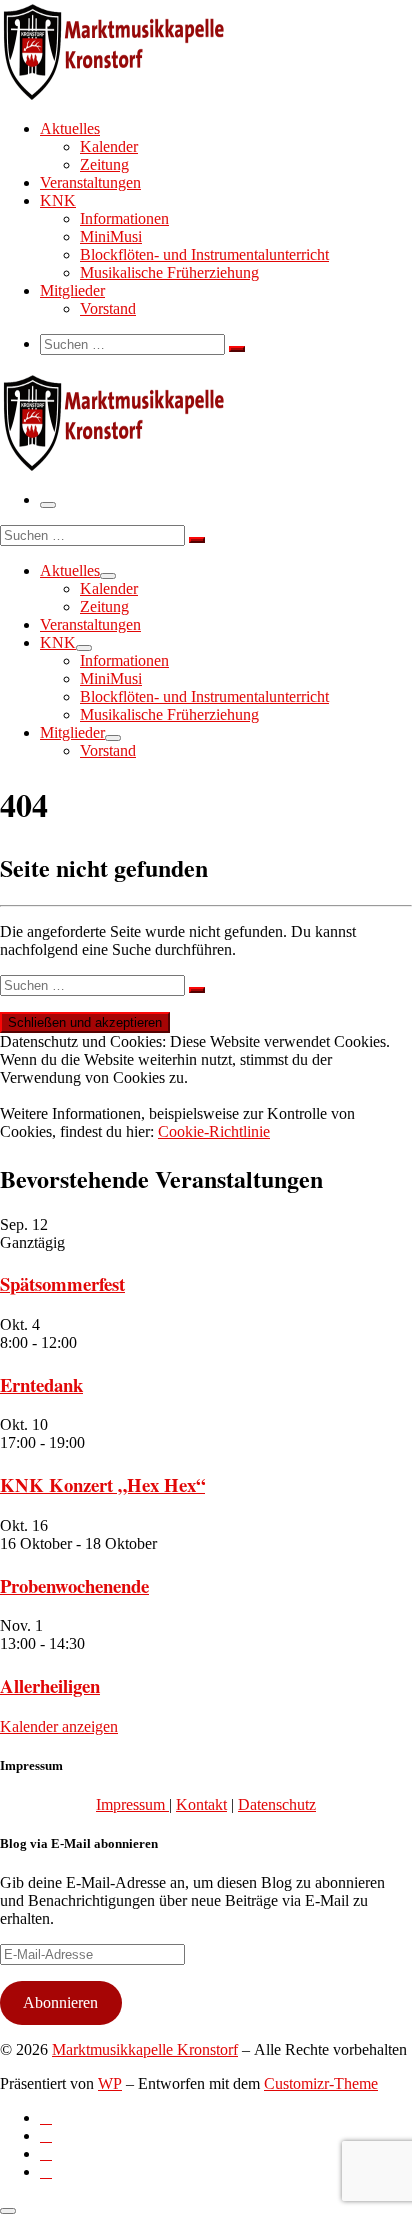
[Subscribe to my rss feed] (46, 2117)
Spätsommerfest (62, 1283)
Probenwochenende (74, 1585)
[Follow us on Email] (46, 2171)
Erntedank (41, 1384)
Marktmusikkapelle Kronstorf (145, 2049)
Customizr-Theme (321, 2083)
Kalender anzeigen (59, 1726)
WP (110, 2083)
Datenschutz (277, 1804)
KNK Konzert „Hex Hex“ (102, 1484)
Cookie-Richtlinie (214, 1131)
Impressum (132, 1804)
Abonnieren (60, 2002)
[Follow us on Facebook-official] (46, 2135)
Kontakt (201, 1804)
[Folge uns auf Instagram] (46, 2153)
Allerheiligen (50, 1685)
